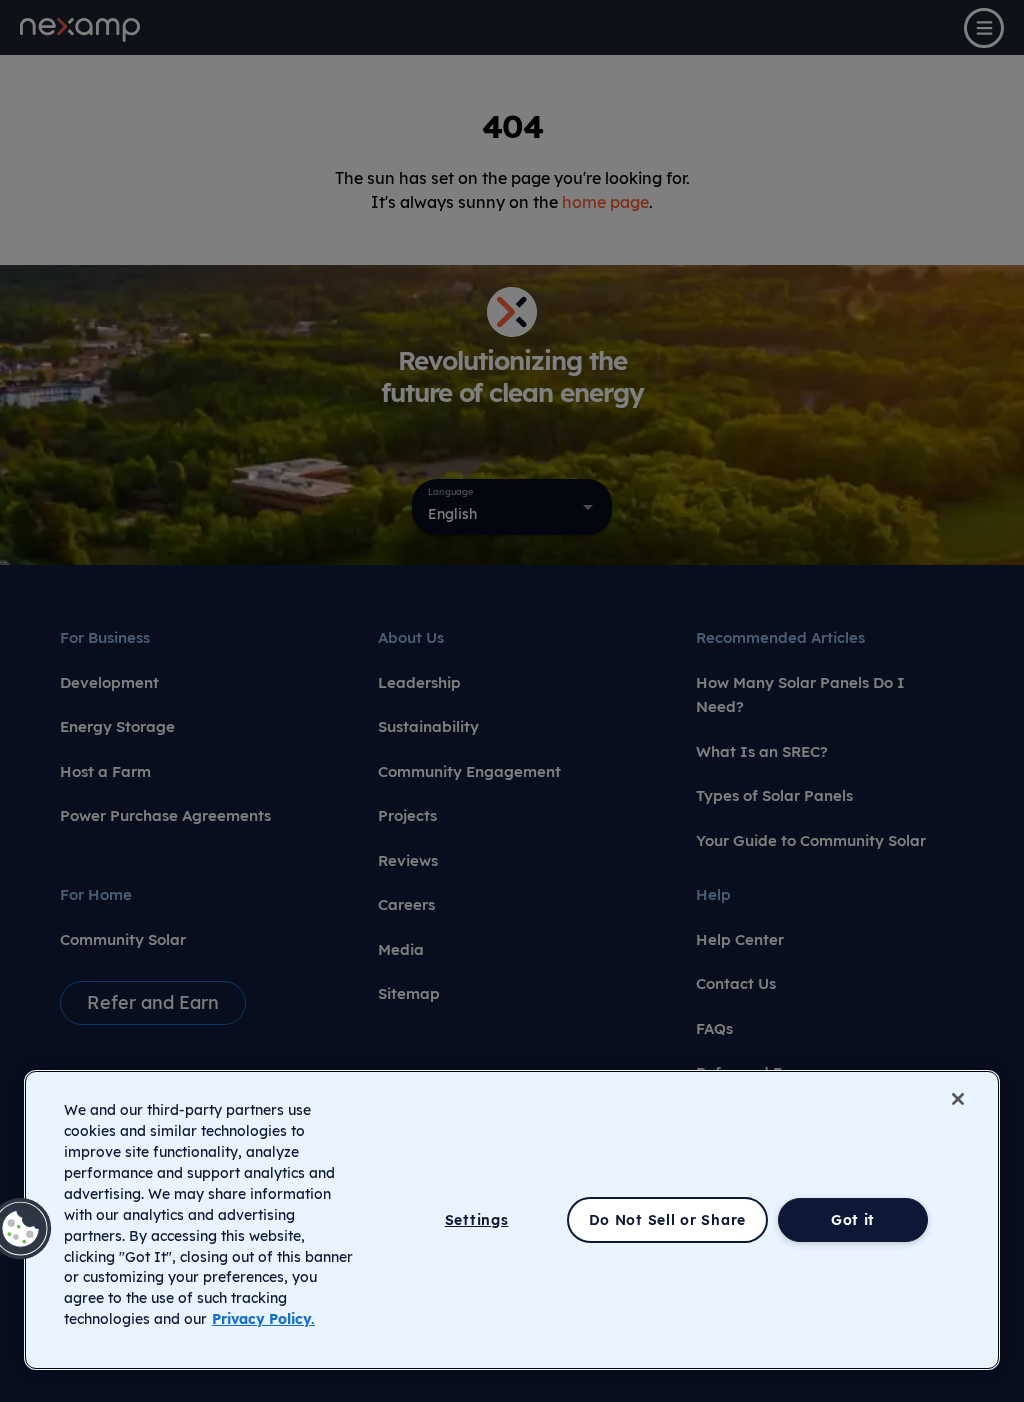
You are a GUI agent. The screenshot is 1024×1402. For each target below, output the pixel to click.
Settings (477, 1220)
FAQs (714, 1028)
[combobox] (512, 507)
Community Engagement (469, 771)
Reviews (408, 860)
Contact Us (736, 983)
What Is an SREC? (762, 751)
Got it (853, 1220)
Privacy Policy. (263, 1319)
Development (109, 682)
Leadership (419, 682)
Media (401, 949)
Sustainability (428, 726)
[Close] (958, 1099)
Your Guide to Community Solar (811, 840)
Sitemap (409, 993)
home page (605, 202)
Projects (407, 815)
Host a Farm (105, 771)
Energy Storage (117, 726)
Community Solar (123, 939)
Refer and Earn (153, 1002)
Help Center (740, 939)
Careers (406, 904)
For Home (96, 894)
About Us (411, 637)
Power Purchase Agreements (165, 815)
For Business (105, 637)
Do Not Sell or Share (667, 1220)
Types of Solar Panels (774, 795)
